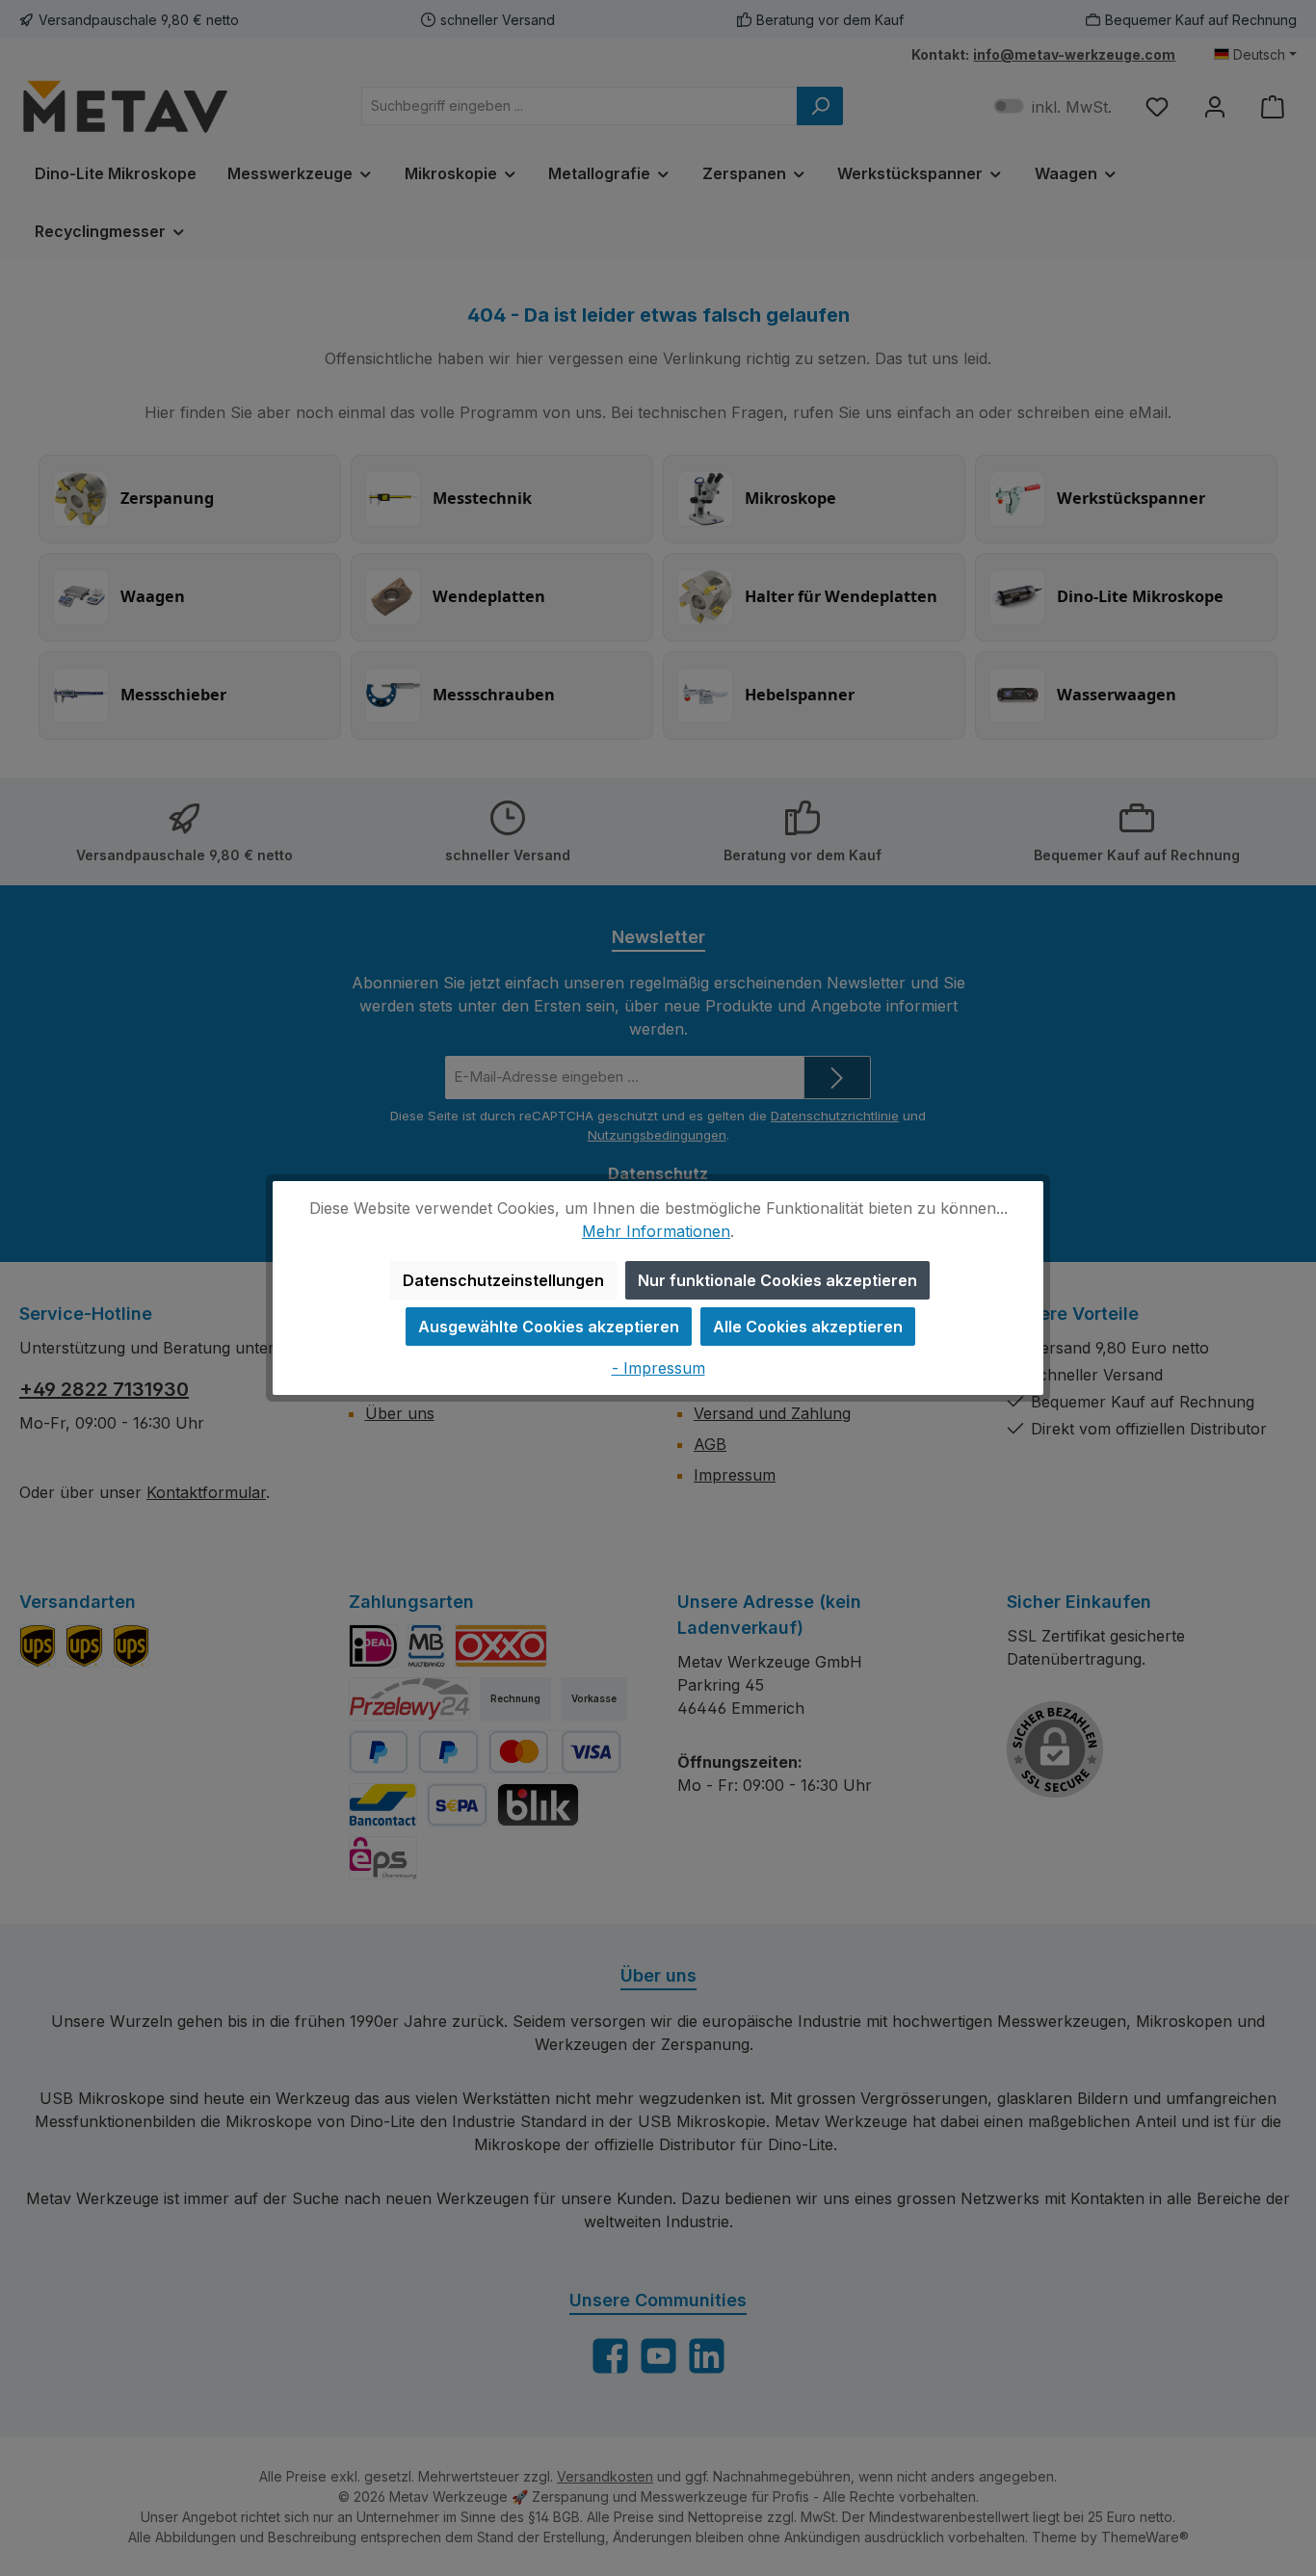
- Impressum (658, 1368)
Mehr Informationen (656, 1231)
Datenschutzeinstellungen (503, 1280)
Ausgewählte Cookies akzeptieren (549, 1327)
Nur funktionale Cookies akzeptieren (777, 1280)
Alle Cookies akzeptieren (808, 1327)
